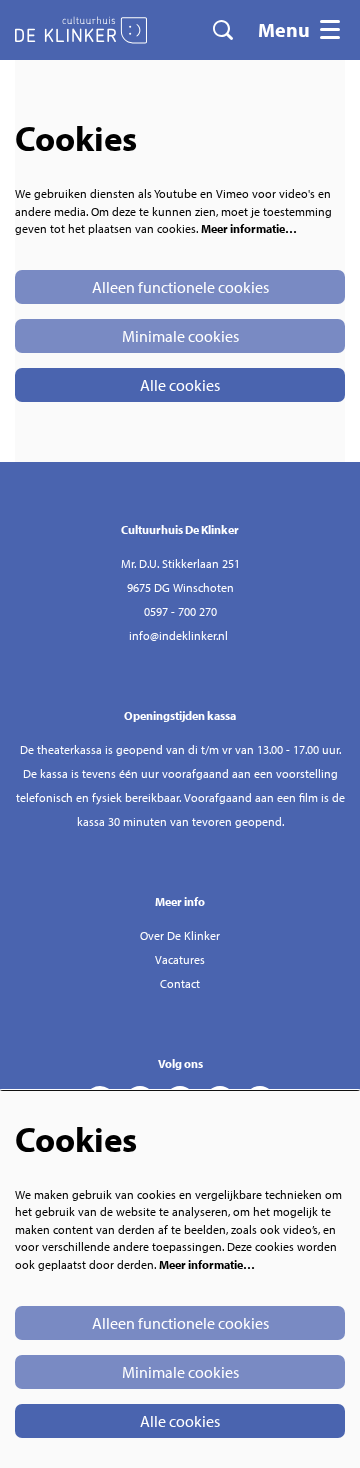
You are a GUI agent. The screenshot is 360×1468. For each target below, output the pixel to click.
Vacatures (180, 959)
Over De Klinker (180, 935)
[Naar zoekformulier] (223, 30)
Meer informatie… (249, 228)
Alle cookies (180, 385)
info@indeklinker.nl (178, 635)
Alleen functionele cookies (180, 287)
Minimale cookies (180, 336)
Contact (180, 983)
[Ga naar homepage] (81, 30)
